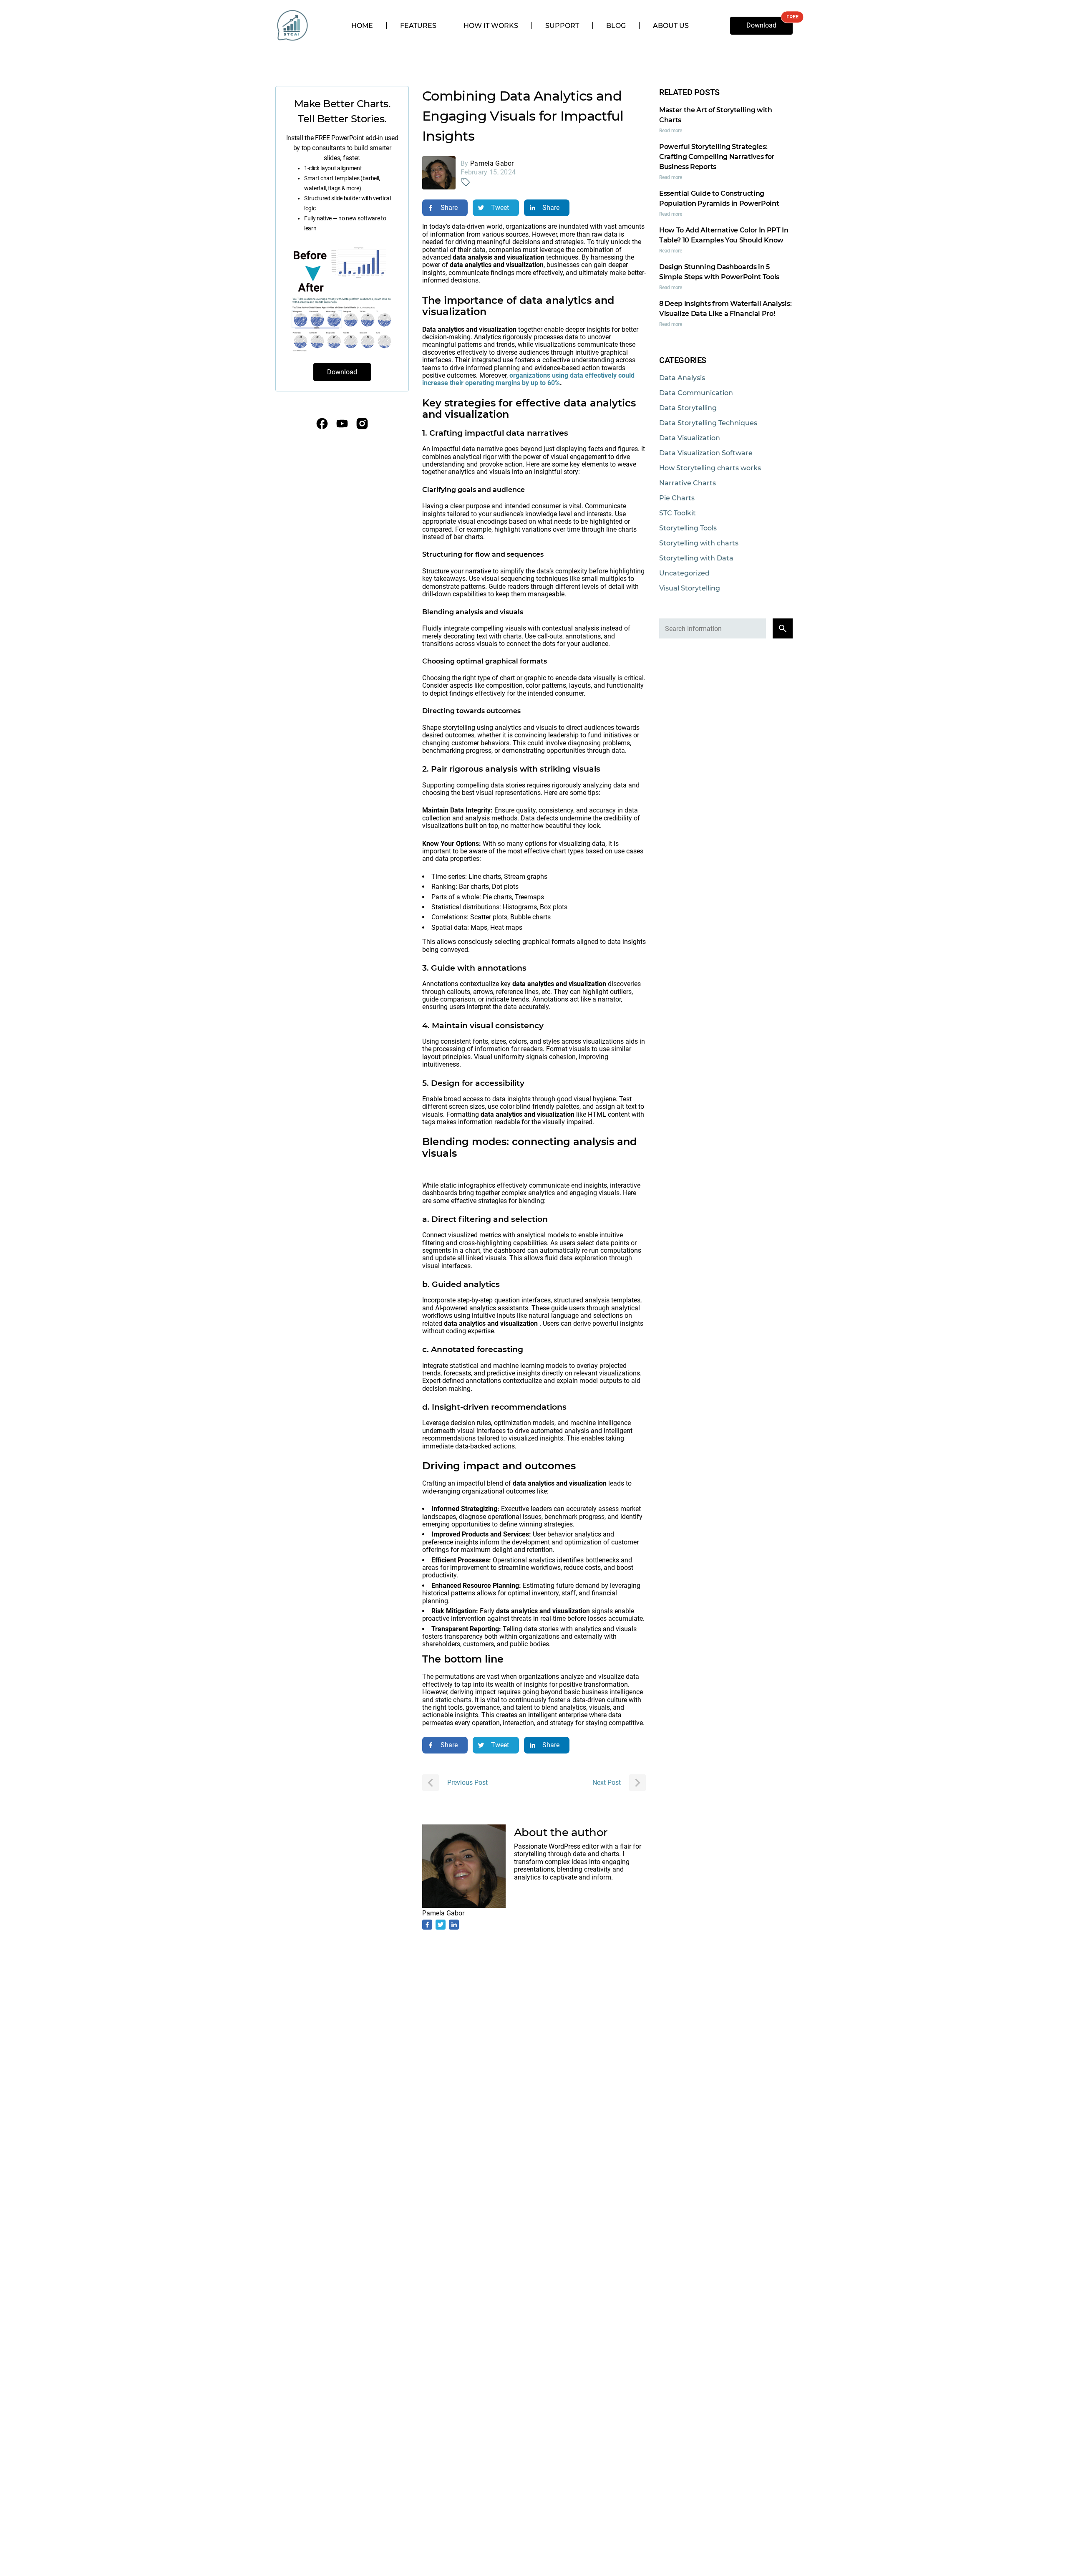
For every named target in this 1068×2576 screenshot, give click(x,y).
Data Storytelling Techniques (708, 423)
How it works (491, 26)
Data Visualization (690, 438)
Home (362, 26)
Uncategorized (684, 573)
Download (761, 25)
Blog (616, 26)
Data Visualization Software (706, 453)
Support (562, 26)
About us (671, 26)
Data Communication (696, 393)
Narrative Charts (688, 483)
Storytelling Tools (688, 528)
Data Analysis (682, 378)
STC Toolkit (678, 513)
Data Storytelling (688, 408)
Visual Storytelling (690, 588)
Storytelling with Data (696, 558)
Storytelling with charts (699, 543)
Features (418, 26)
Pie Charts (677, 498)
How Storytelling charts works (710, 468)
